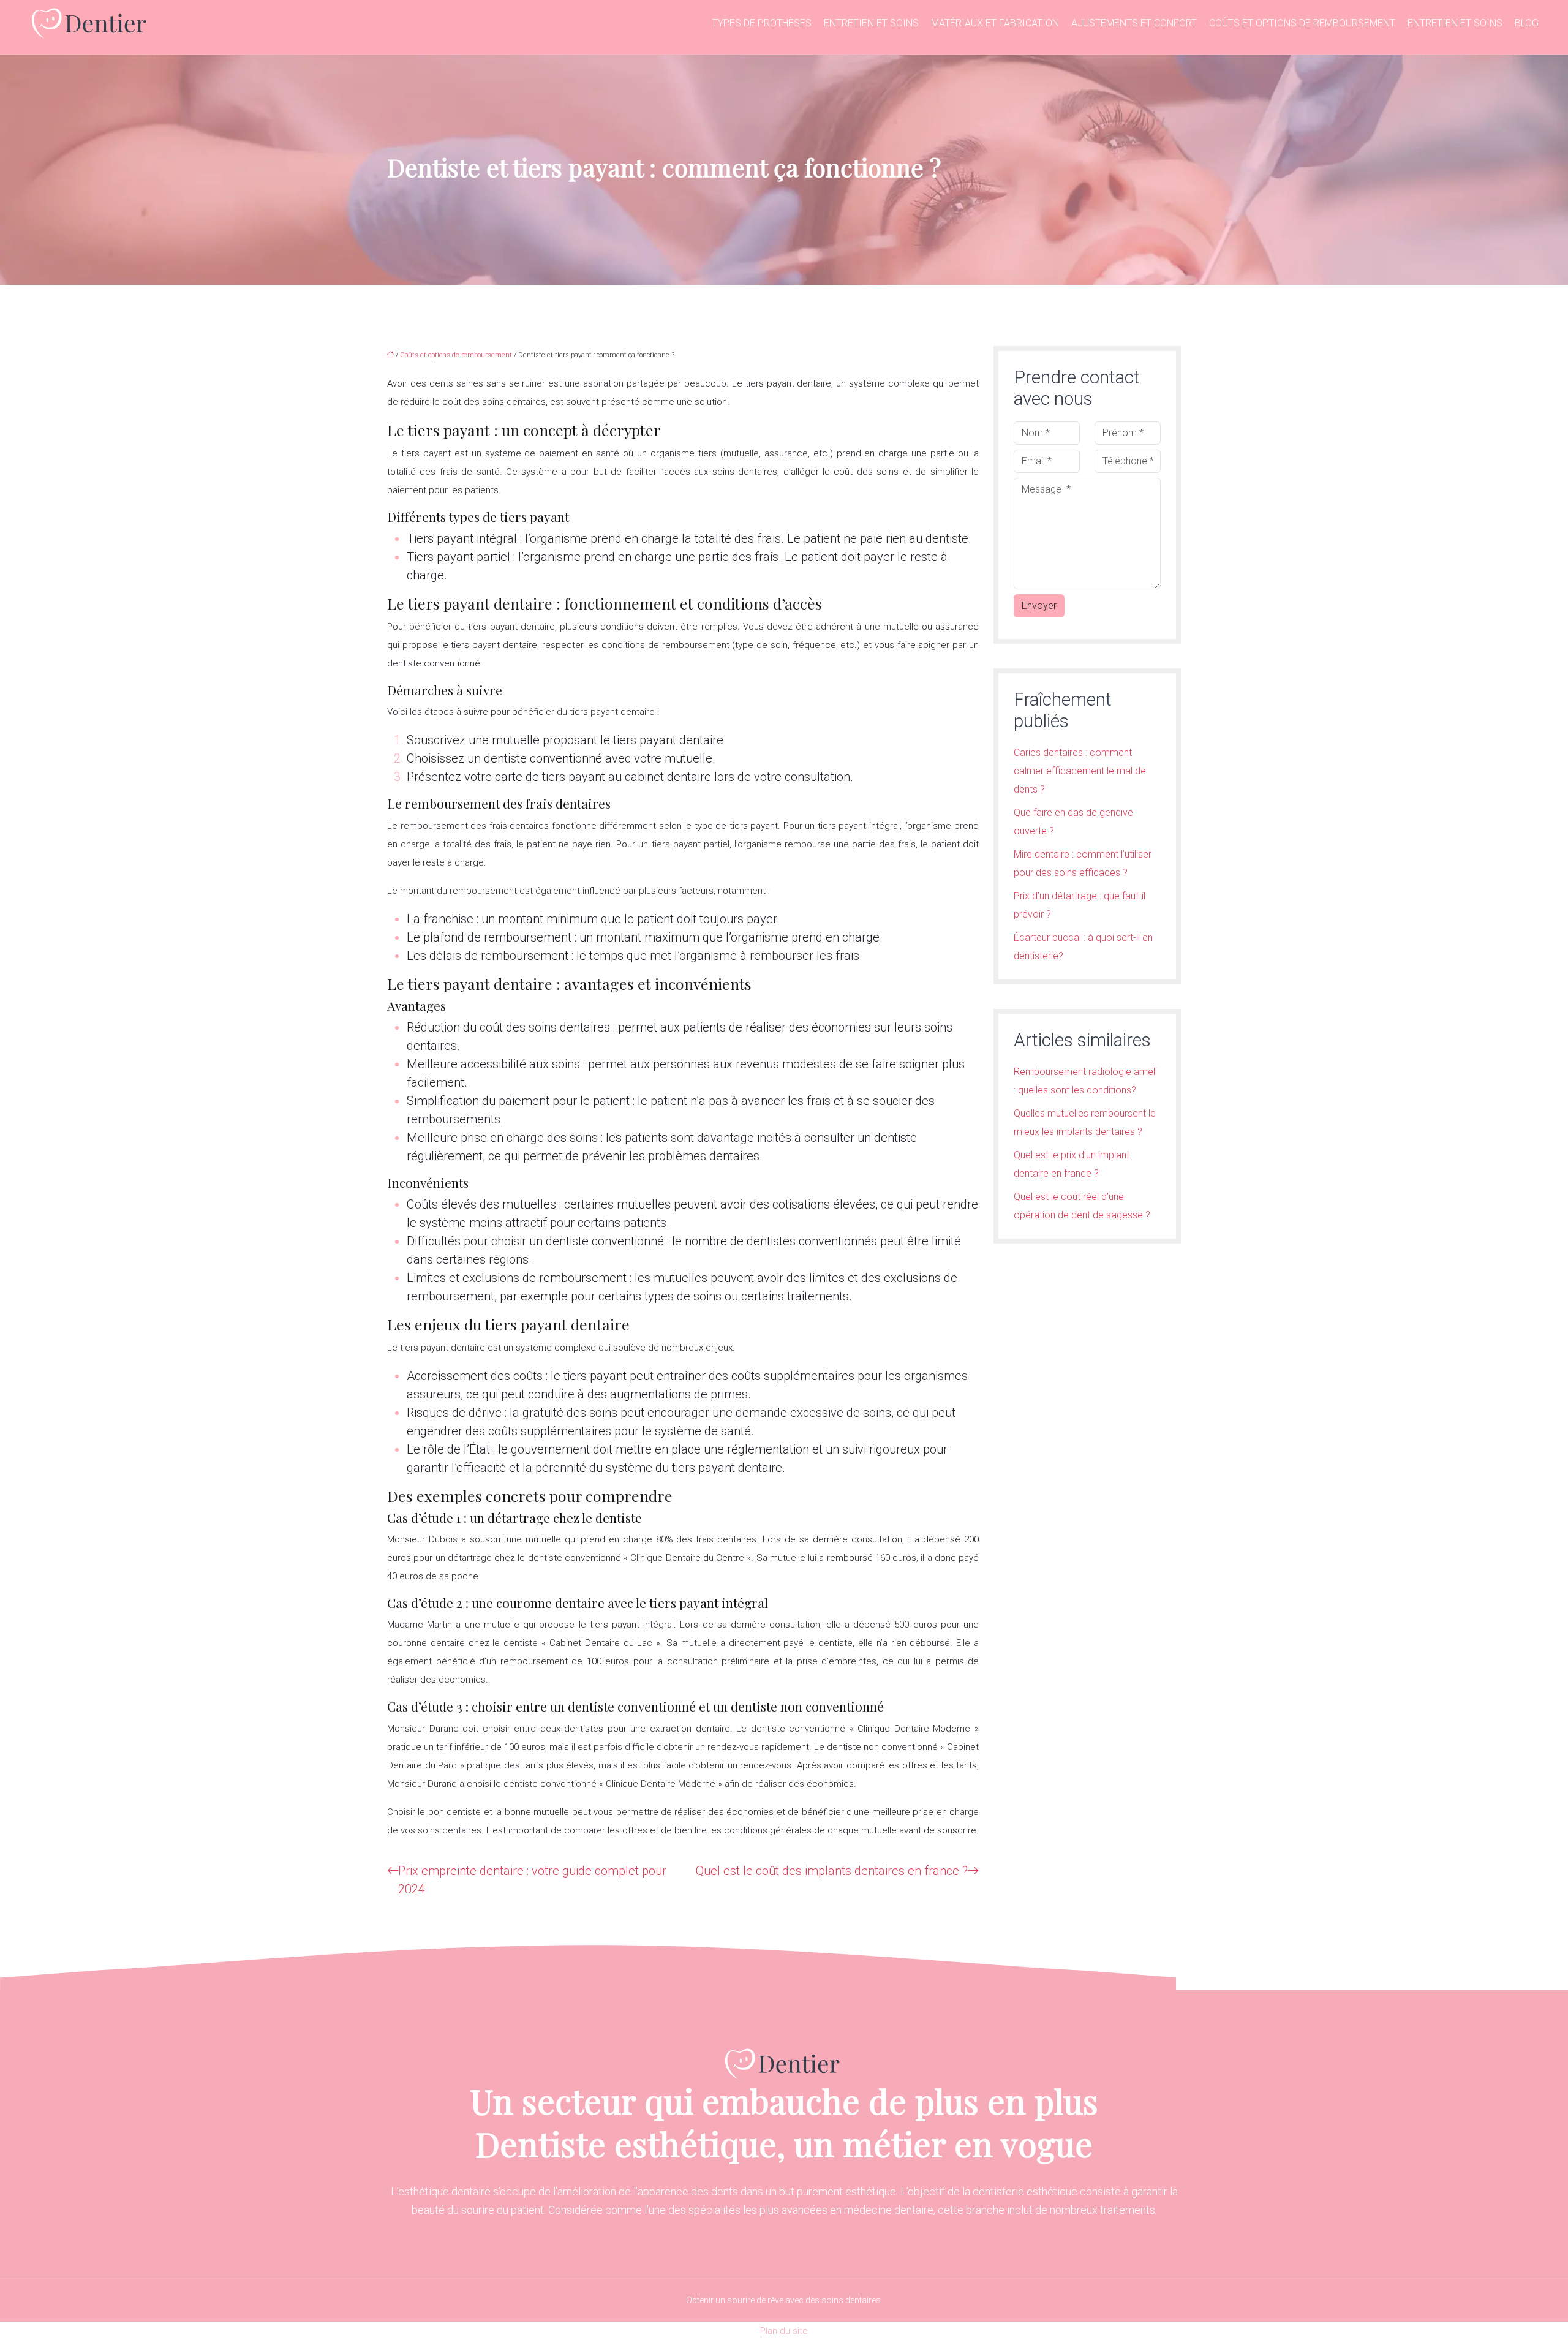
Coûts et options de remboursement (1302, 23)
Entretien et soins (871, 23)
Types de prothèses (762, 23)
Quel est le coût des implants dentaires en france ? (832, 1871)
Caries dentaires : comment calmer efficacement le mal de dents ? (1080, 771)
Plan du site (784, 2331)
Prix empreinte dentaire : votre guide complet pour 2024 (532, 1880)
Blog (1527, 23)
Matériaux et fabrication (995, 23)
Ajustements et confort (1134, 23)
